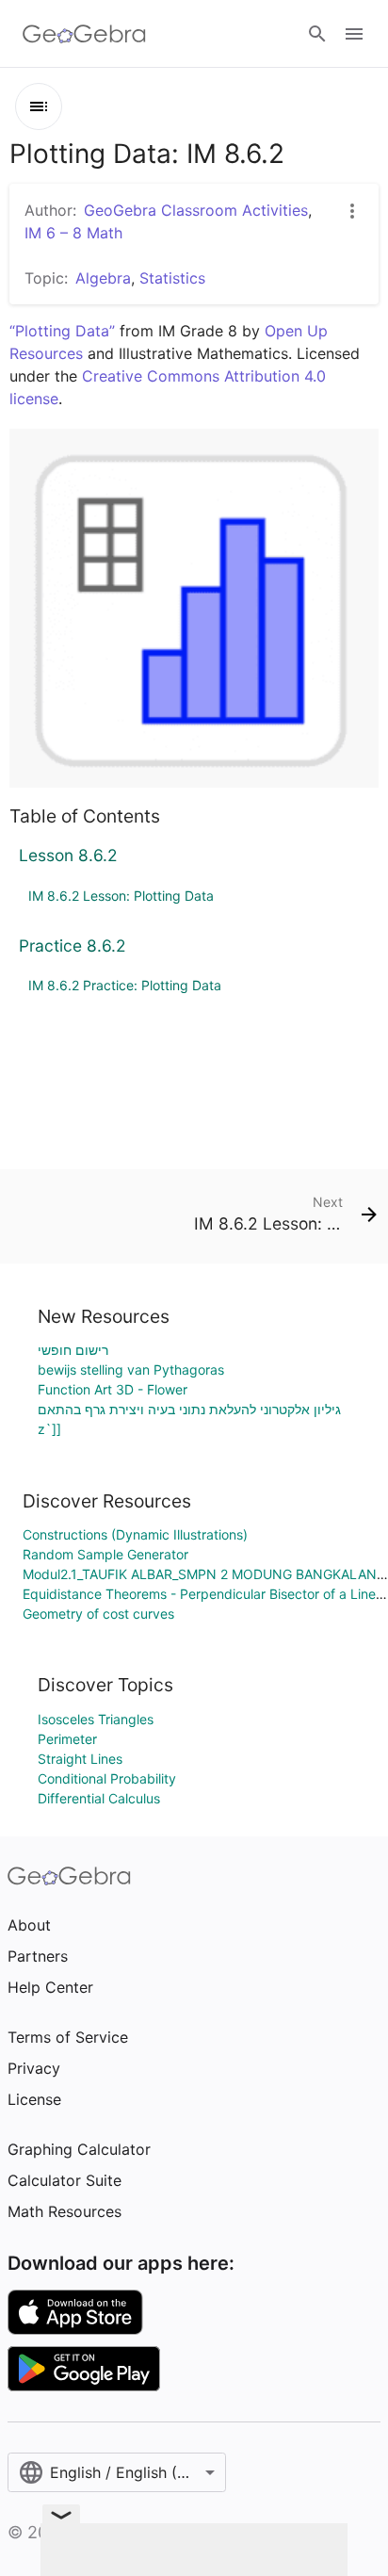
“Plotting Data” (62, 331)
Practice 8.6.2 (73, 946)
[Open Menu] (354, 34)
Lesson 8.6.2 (68, 855)
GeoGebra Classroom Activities (196, 210)
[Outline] (39, 106)
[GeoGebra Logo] (84, 34)
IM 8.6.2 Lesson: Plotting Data (121, 896)
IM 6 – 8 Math (73, 233)
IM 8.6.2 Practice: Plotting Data (125, 985)
